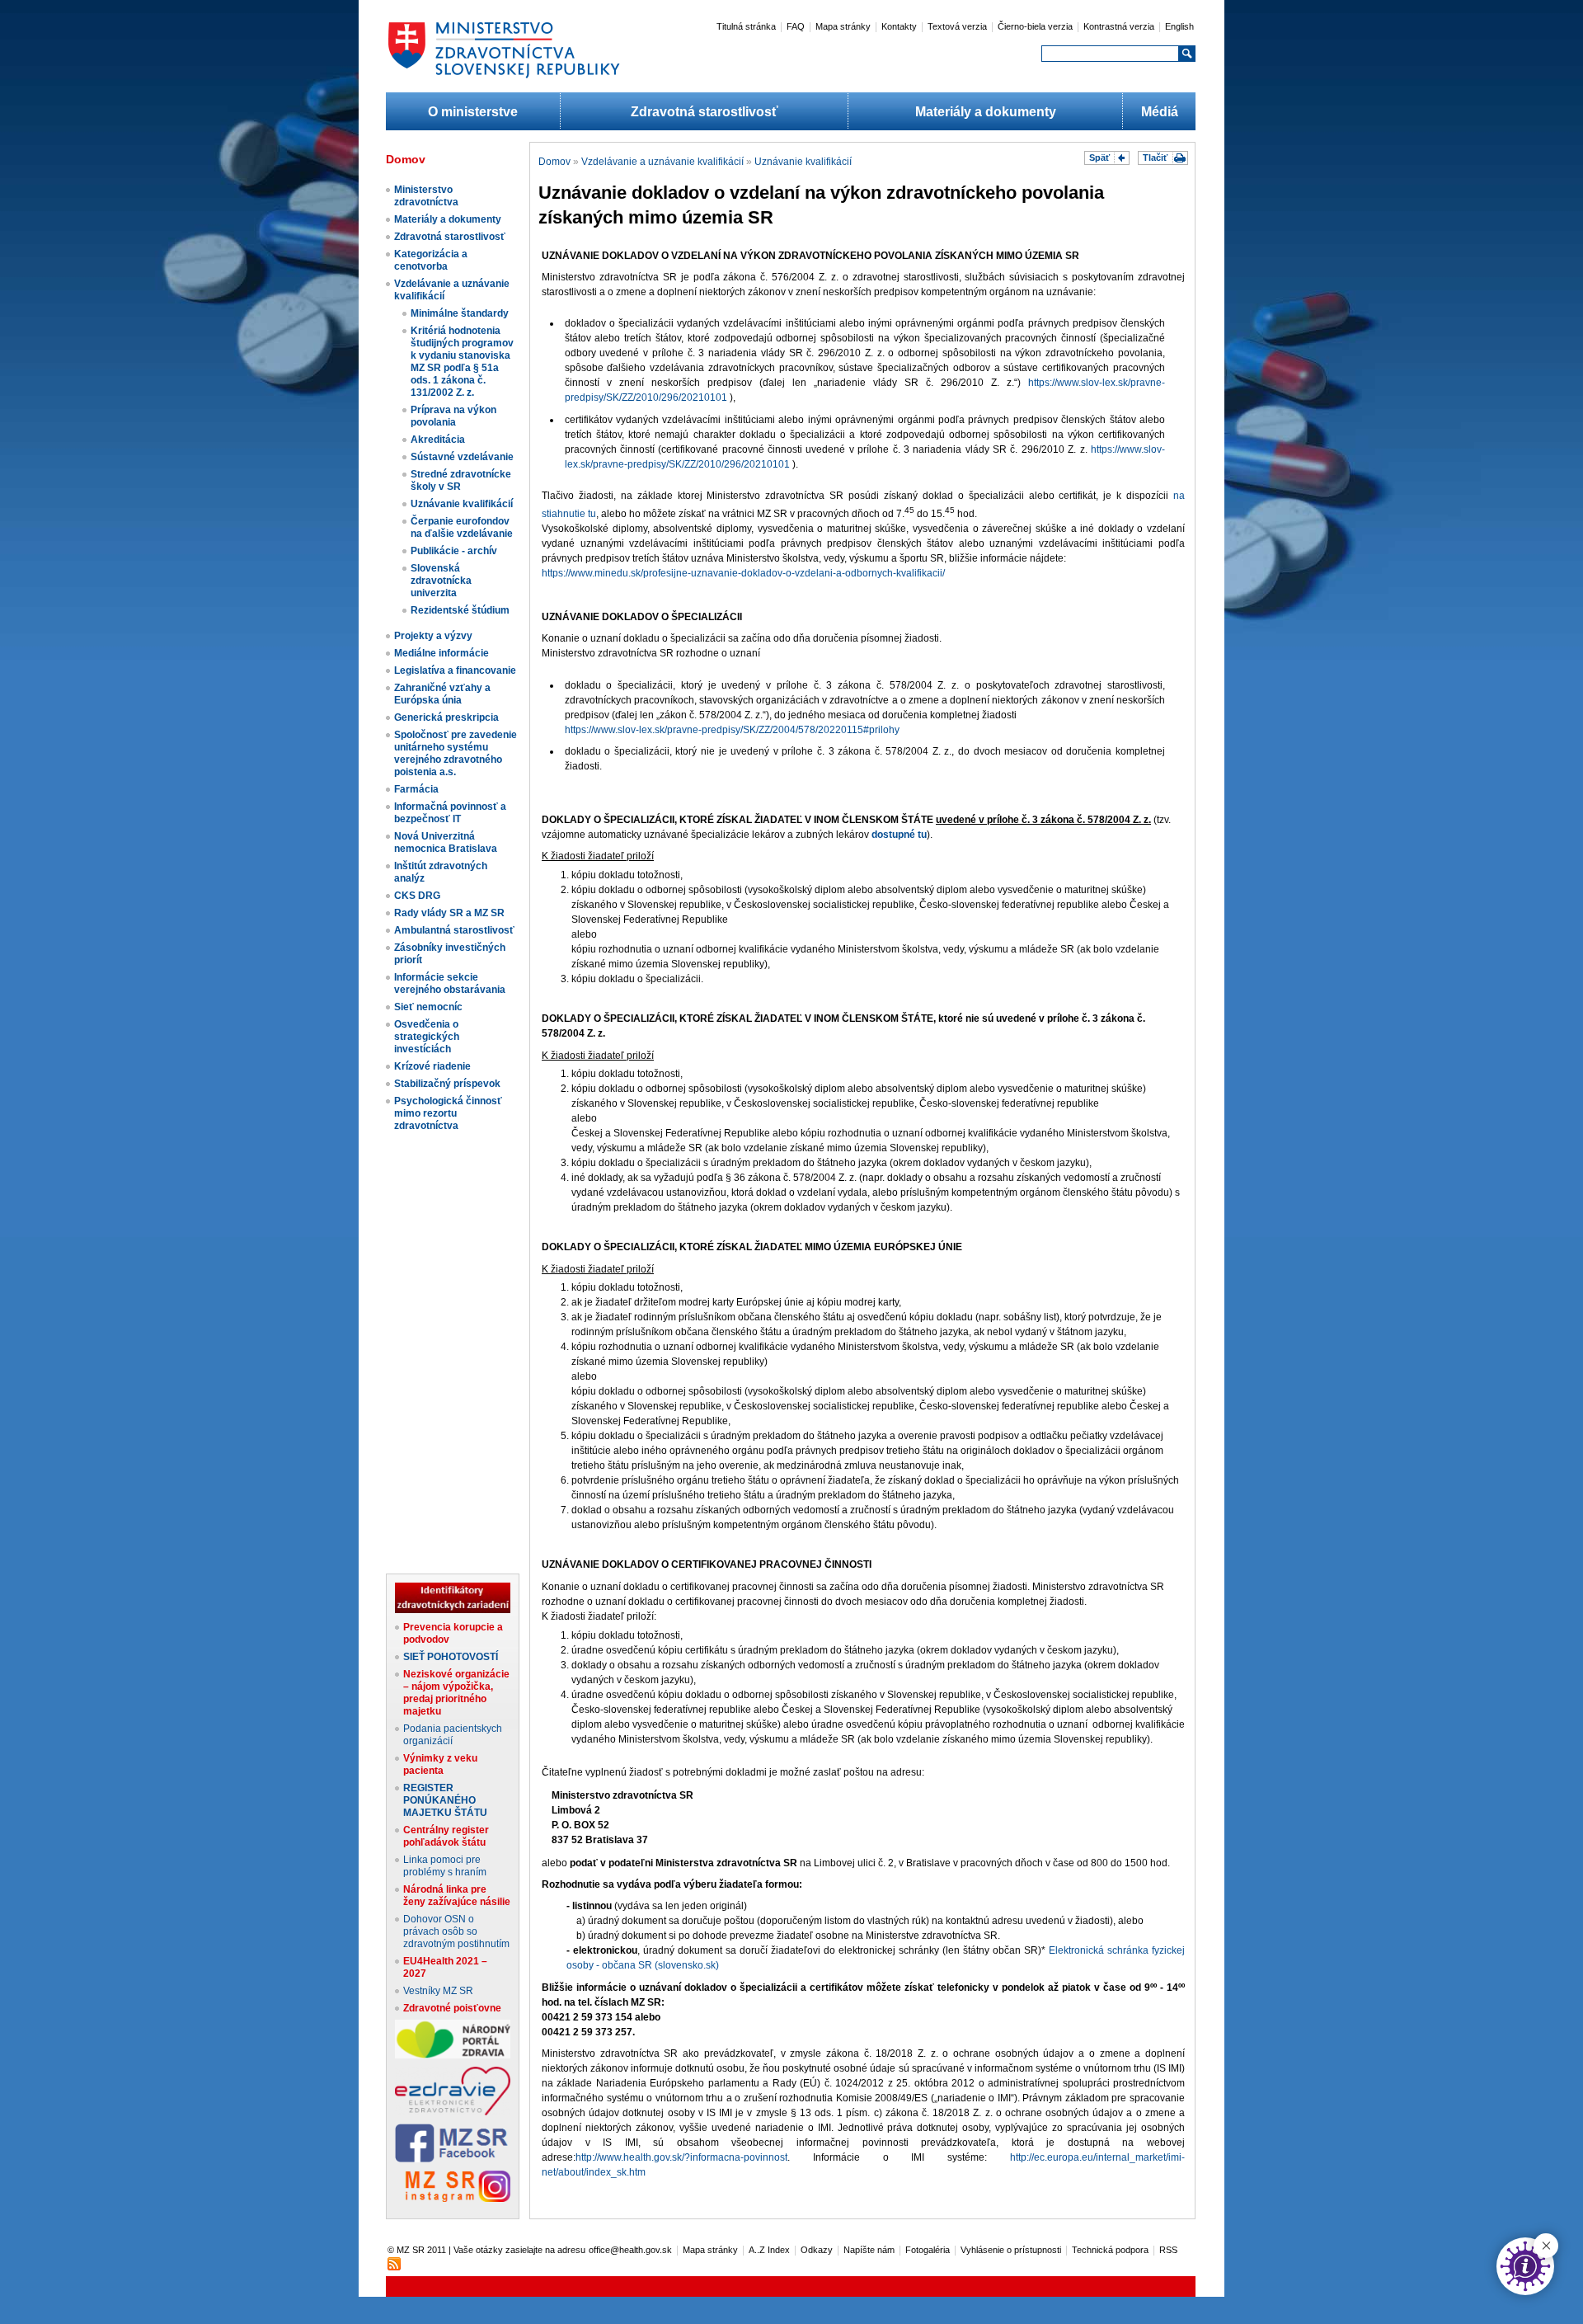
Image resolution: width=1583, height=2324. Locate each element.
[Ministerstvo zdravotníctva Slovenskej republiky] (504, 78)
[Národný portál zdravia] (453, 2055)
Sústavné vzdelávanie (462, 457)
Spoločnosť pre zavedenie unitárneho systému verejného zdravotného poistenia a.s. (456, 753)
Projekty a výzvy (433, 636)
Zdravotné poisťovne (452, 2008)
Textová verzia (957, 26)
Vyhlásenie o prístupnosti (1011, 2250)
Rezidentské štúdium (460, 610)
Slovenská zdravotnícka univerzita (441, 581)
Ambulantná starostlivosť (454, 930)
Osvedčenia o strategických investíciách (427, 1037)
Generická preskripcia (446, 717)
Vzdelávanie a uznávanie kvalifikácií (662, 162)
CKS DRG (417, 896)
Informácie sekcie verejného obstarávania (450, 983)
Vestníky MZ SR (438, 1991)
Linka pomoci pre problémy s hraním (445, 1866)
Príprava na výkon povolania (453, 416)
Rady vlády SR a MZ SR (449, 913)
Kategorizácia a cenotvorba (431, 260)
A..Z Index (769, 2250)
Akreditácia (438, 440)
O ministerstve (473, 112)
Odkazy (817, 2250)
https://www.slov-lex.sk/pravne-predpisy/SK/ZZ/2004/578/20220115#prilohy (732, 730)
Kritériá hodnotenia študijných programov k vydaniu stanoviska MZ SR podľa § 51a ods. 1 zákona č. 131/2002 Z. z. (462, 362)
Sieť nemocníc (428, 1007)
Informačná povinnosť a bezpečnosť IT (450, 813)
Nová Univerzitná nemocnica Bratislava (446, 842)
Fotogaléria (928, 2250)
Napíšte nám (869, 2250)
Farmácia (416, 789)
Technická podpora (1110, 2250)
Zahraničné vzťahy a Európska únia (442, 694)
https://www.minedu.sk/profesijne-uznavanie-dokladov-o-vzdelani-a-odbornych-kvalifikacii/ (743, 573)
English (1179, 26)
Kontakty (899, 26)
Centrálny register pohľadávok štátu (446, 1836)
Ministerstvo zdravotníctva (426, 196)
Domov (554, 162)
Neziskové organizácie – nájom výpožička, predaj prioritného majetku (456, 1693)
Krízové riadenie (432, 1066)
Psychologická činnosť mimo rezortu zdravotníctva (448, 1113)
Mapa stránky (843, 26)
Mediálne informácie (442, 653)
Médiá (1160, 112)
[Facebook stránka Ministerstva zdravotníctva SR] (453, 2159)
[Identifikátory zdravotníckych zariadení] (453, 1610)
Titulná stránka (746, 26)
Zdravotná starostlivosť (705, 112)
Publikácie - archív (454, 551)
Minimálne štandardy (460, 313)
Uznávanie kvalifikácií (462, 504)
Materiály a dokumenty (986, 112)
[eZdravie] (453, 2112)
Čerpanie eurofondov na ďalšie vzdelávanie (462, 527)
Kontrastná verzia (1119, 26)
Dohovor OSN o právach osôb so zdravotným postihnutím (456, 1931)
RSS (1168, 2250)
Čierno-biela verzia (1035, 26)
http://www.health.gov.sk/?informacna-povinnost (681, 2157)
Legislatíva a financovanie (455, 670)
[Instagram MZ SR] (453, 2199)
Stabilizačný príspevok (447, 1084)
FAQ (796, 26)
